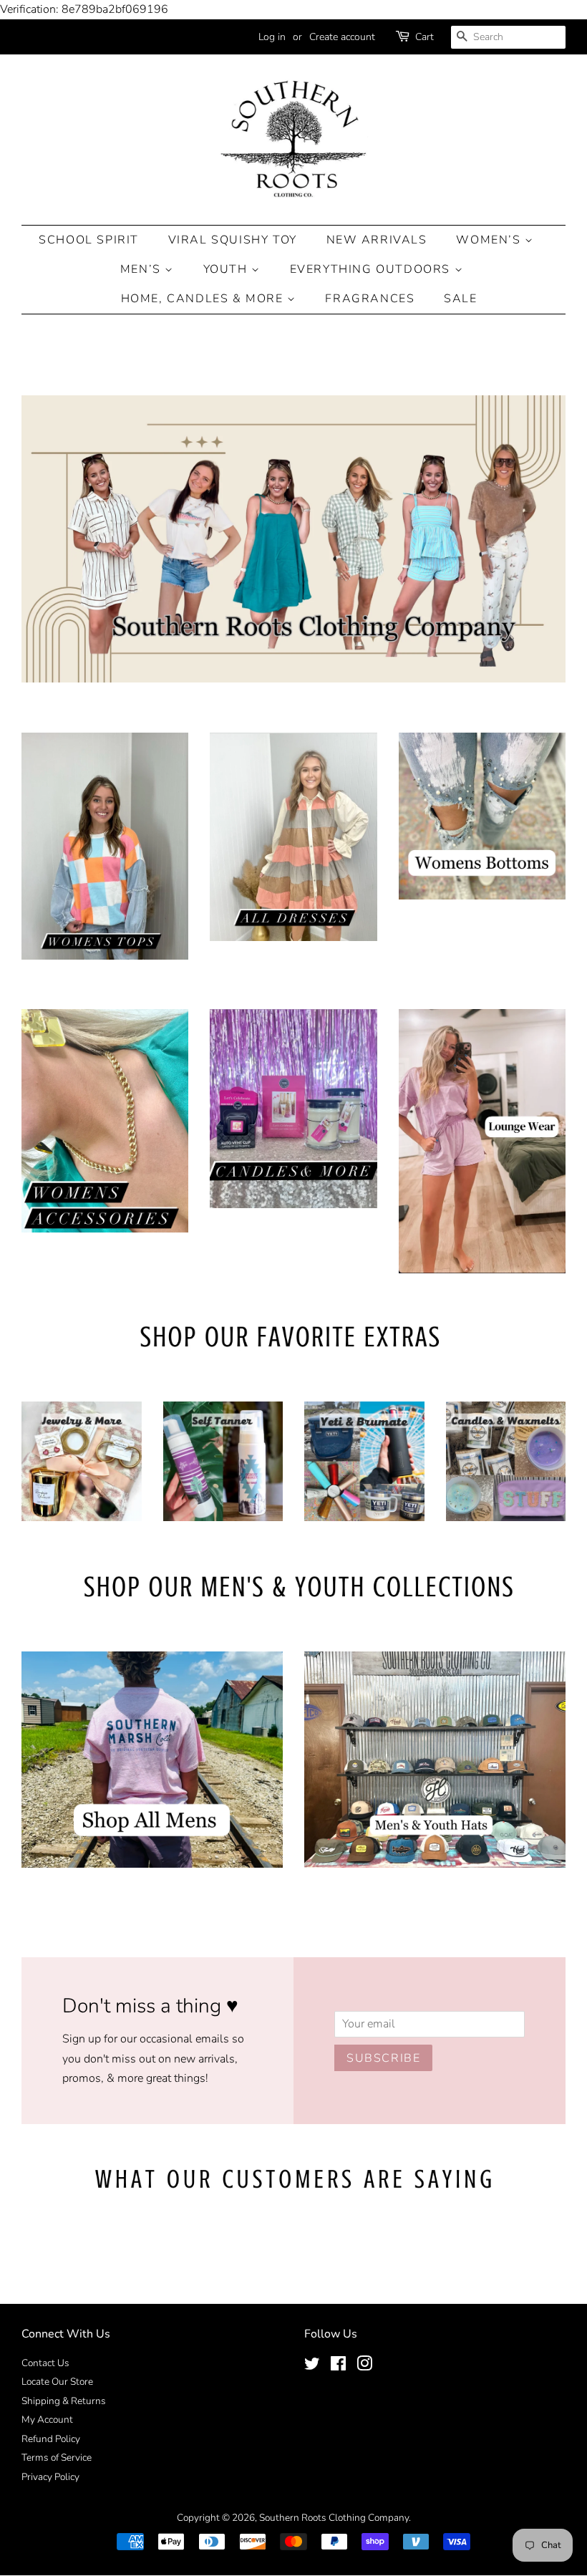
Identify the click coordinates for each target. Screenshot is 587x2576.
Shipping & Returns (64, 2401)
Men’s (143, 269)
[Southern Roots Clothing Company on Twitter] (312, 2367)
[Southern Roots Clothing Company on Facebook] (338, 2367)
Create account (342, 37)
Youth (228, 269)
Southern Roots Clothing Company (334, 2518)
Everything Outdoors (372, 269)
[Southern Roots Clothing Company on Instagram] (364, 2367)
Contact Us (45, 2363)
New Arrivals (377, 240)
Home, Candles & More (204, 299)
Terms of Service (57, 2457)
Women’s (490, 240)
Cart (425, 37)
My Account (47, 2420)
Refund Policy (51, 2439)
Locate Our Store (57, 2382)
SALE (460, 299)
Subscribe (383, 2058)
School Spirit (89, 240)
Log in (272, 37)
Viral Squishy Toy (233, 240)
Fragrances (370, 299)
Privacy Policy (50, 2477)
